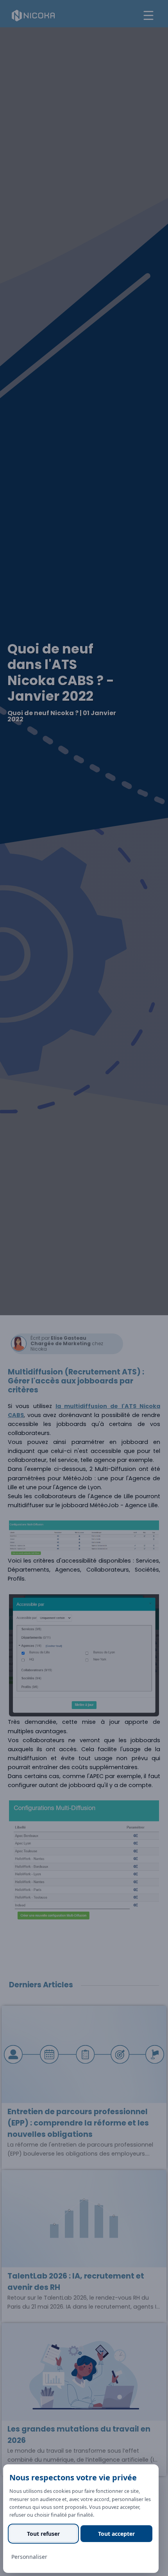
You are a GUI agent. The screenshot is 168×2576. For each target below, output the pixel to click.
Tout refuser (43, 2534)
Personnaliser (29, 2557)
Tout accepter (116, 2534)
